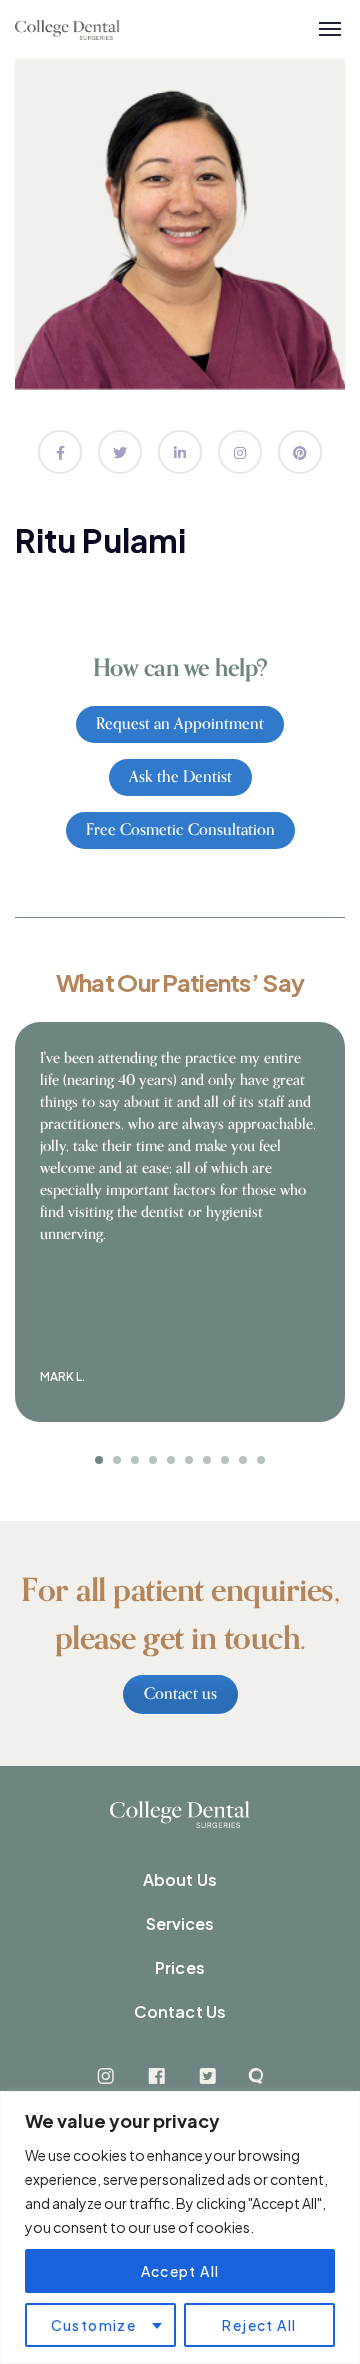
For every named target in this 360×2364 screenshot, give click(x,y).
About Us (180, 1879)
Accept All (180, 2271)
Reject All (259, 2325)
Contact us (180, 1694)
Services (180, 1923)
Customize (94, 2325)
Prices (180, 1967)
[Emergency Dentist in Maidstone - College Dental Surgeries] (67, 29)
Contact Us (180, 2011)
